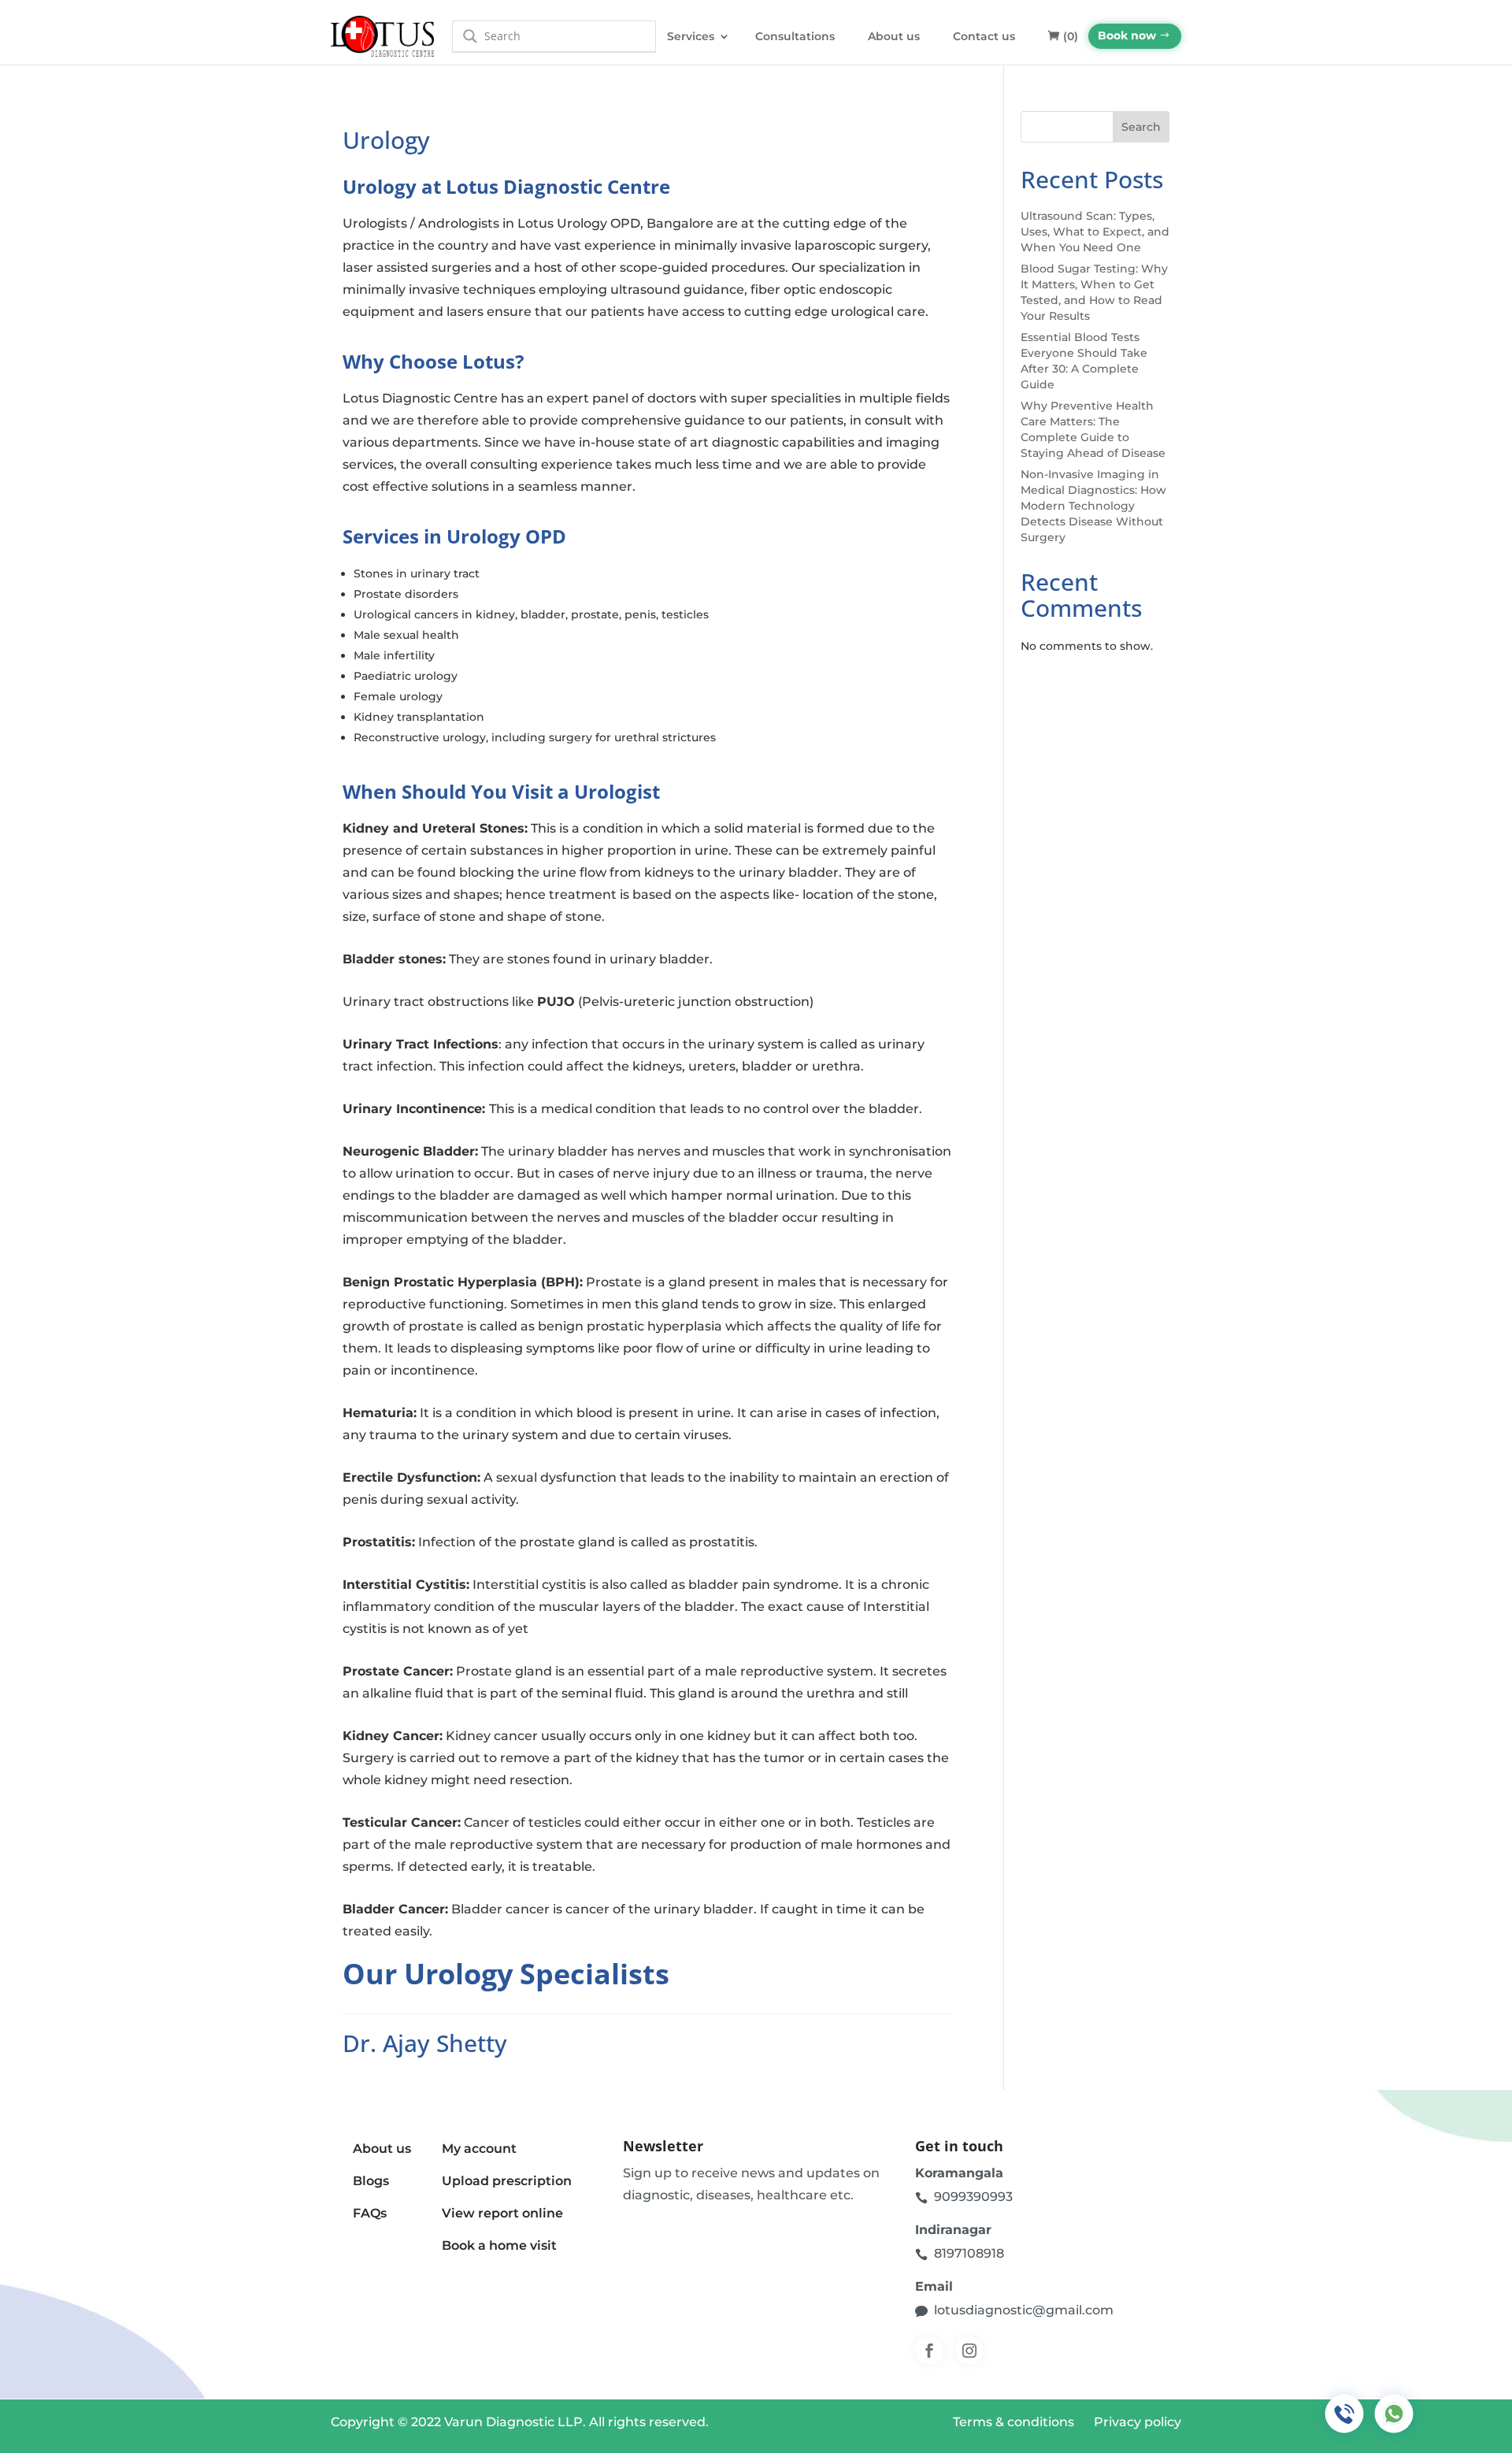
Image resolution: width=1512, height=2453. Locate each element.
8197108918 (969, 2253)
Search (1141, 127)
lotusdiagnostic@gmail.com (1024, 2310)
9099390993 (973, 2197)
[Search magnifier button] (470, 36)
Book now (1127, 35)
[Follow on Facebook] (929, 2351)
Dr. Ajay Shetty (425, 2043)
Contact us (984, 36)
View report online (502, 2213)
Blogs (371, 2181)
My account (479, 2149)
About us (894, 36)
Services (691, 36)
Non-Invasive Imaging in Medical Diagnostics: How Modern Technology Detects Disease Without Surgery (1093, 506)
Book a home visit (499, 2245)
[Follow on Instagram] (969, 2351)
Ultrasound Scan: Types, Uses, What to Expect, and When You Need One (1095, 232)
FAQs (370, 2213)
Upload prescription (507, 2181)
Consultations (795, 36)
